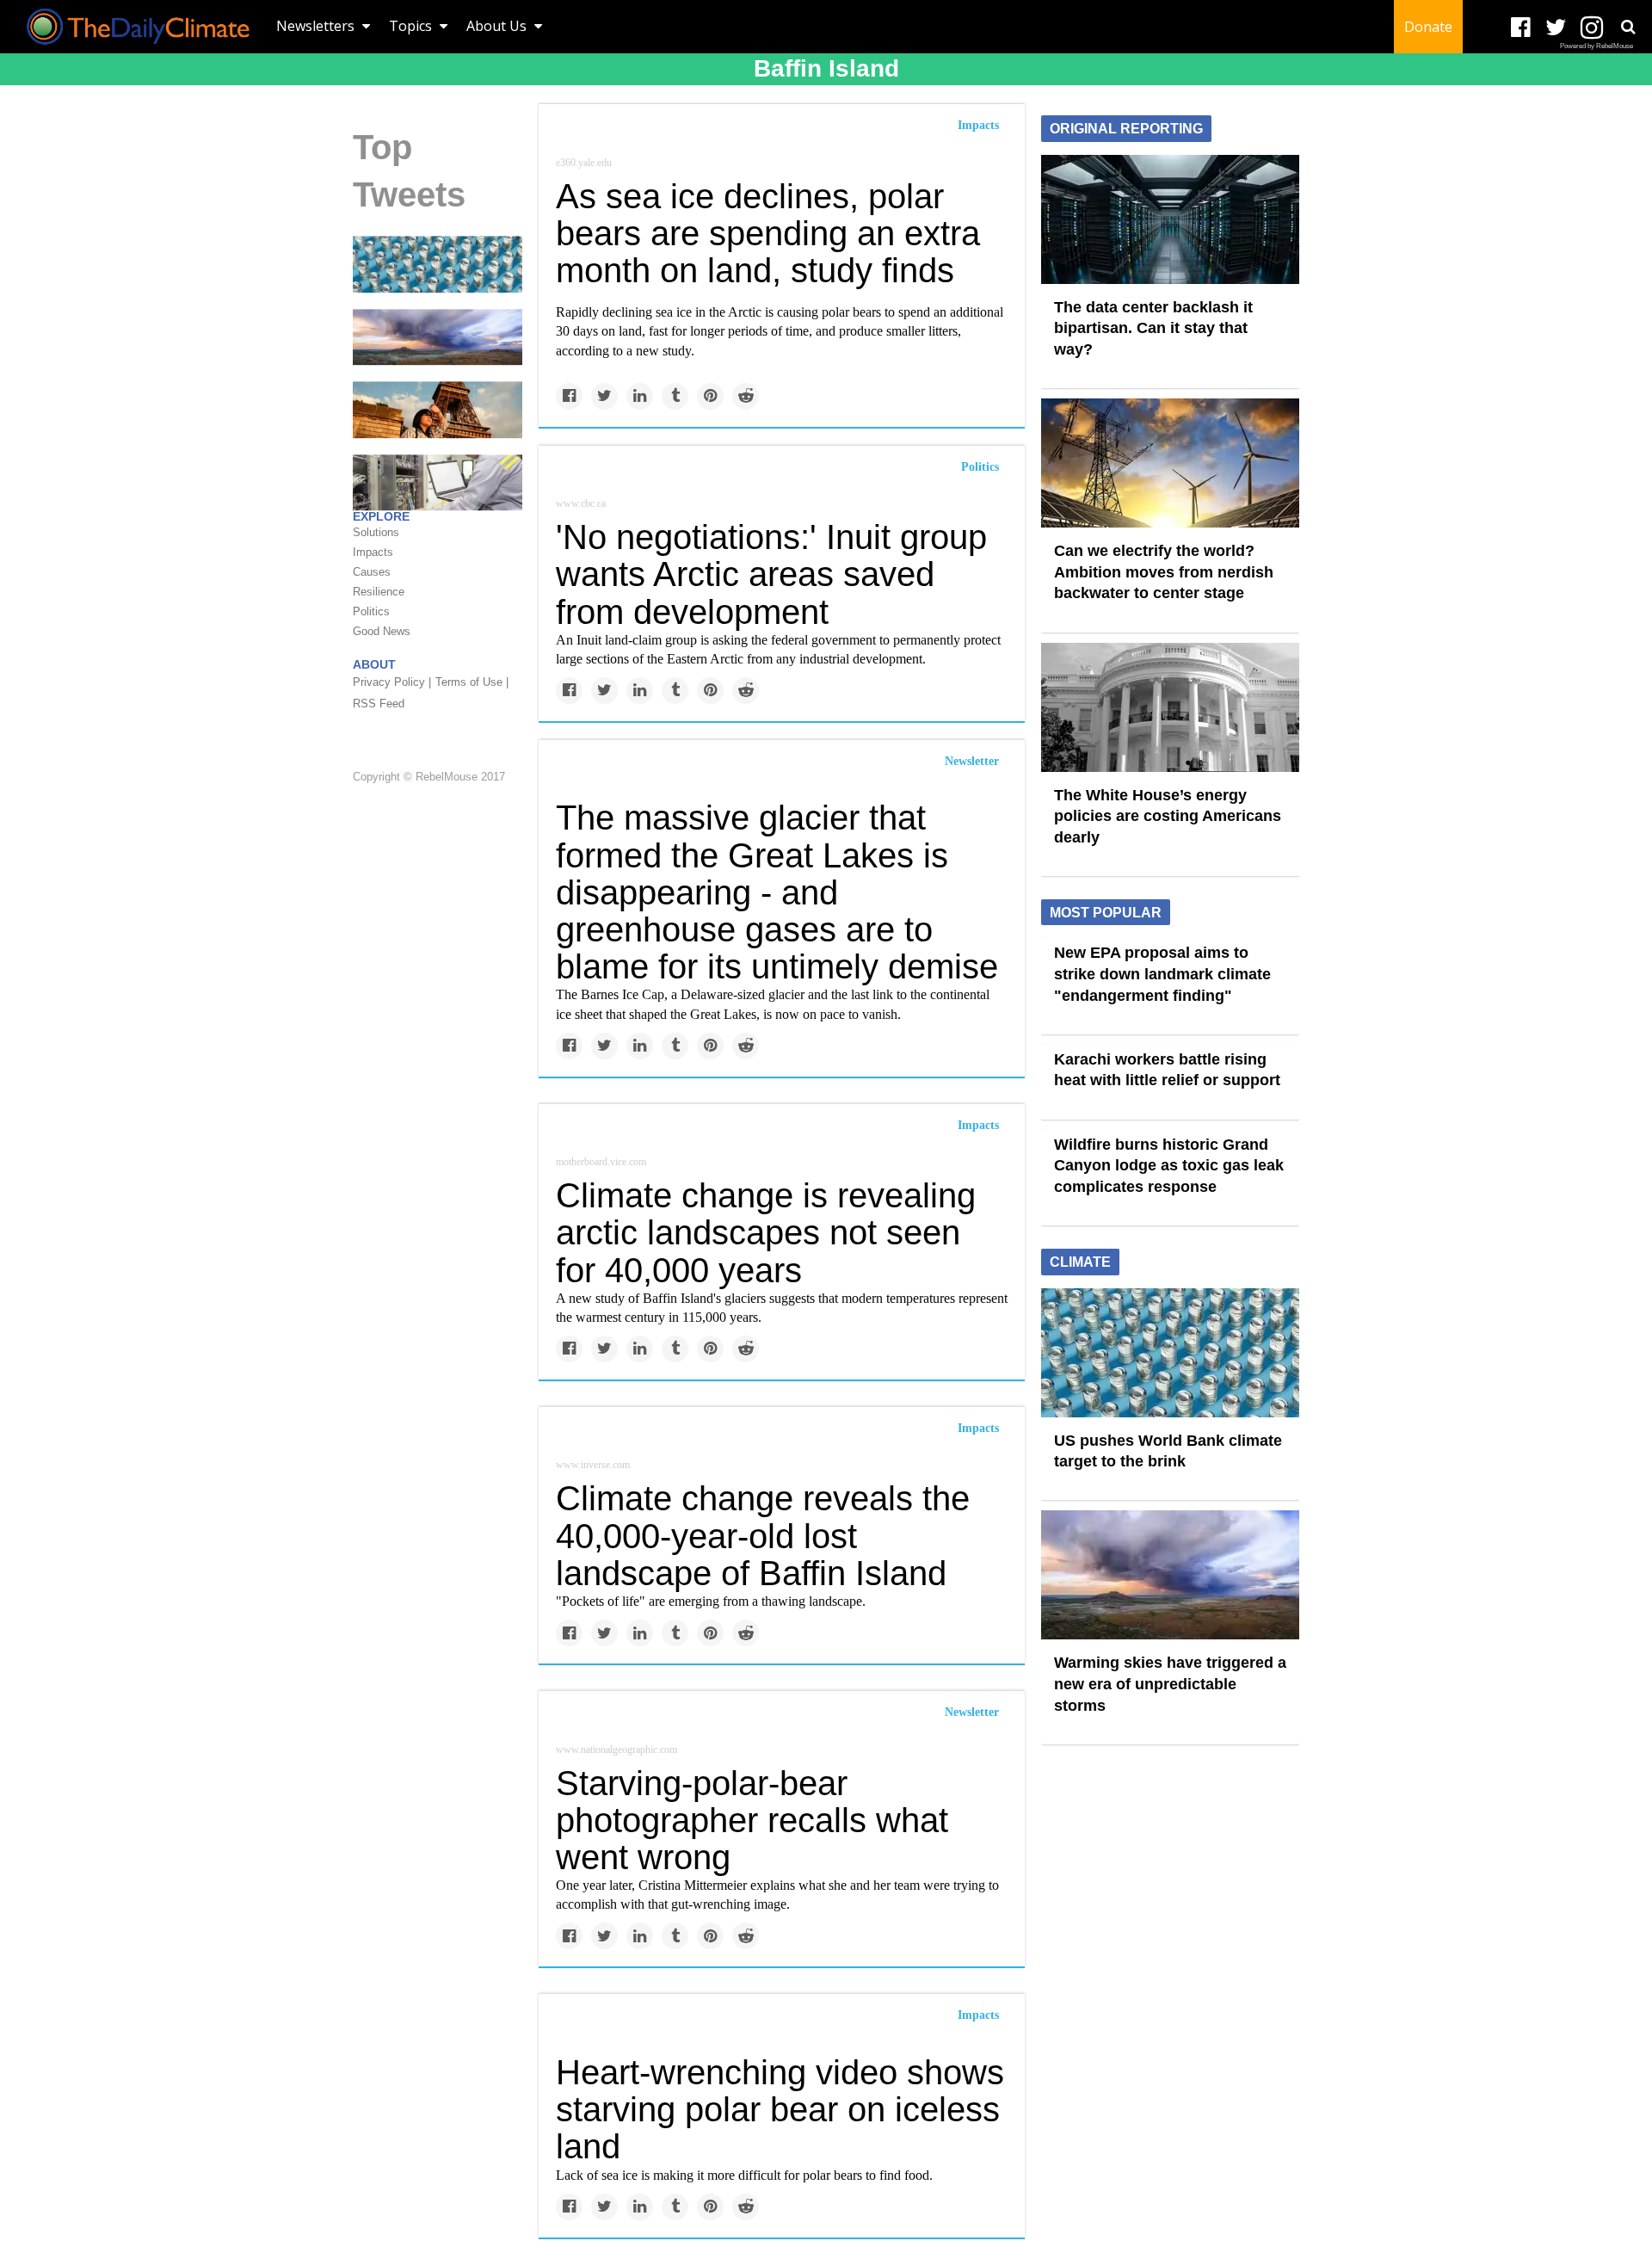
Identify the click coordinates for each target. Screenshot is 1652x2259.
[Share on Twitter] (604, 396)
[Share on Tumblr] (675, 396)
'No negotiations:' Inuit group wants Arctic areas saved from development (771, 574)
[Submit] (1628, 27)
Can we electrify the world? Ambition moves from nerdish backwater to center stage (1164, 572)
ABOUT (374, 665)
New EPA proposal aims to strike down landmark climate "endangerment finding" (1162, 974)
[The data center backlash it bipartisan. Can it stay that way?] (1170, 218)
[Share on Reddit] (746, 396)
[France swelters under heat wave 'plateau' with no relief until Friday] (438, 409)
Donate (1428, 27)
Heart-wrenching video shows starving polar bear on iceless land (780, 2109)
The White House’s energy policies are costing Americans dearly (1168, 816)
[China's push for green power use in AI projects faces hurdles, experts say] (438, 482)
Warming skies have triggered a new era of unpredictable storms (1170, 1684)
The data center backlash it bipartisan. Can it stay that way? (1153, 328)
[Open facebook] (1521, 28)
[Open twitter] (1556, 28)
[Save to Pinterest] (710, 396)
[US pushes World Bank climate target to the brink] (438, 263)
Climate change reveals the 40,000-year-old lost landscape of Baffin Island (763, 1535)
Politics (980, 467)
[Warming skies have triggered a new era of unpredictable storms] (438, 336)
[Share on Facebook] (569, 396)
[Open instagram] (1591, 28)
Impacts (978, 125)
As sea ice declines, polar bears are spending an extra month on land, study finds (768, 233)
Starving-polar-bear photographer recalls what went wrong (752, 1820)
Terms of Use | (472, 683)
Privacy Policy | (392, 683)
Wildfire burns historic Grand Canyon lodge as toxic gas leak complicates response (1169, 1166)
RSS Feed (379, 704)
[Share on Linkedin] (640, 396)
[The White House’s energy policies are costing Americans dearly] (1170, 706)
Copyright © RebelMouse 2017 (429, 777)
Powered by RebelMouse (1597, 46)
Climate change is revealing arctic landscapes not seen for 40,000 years (766, 1232)
